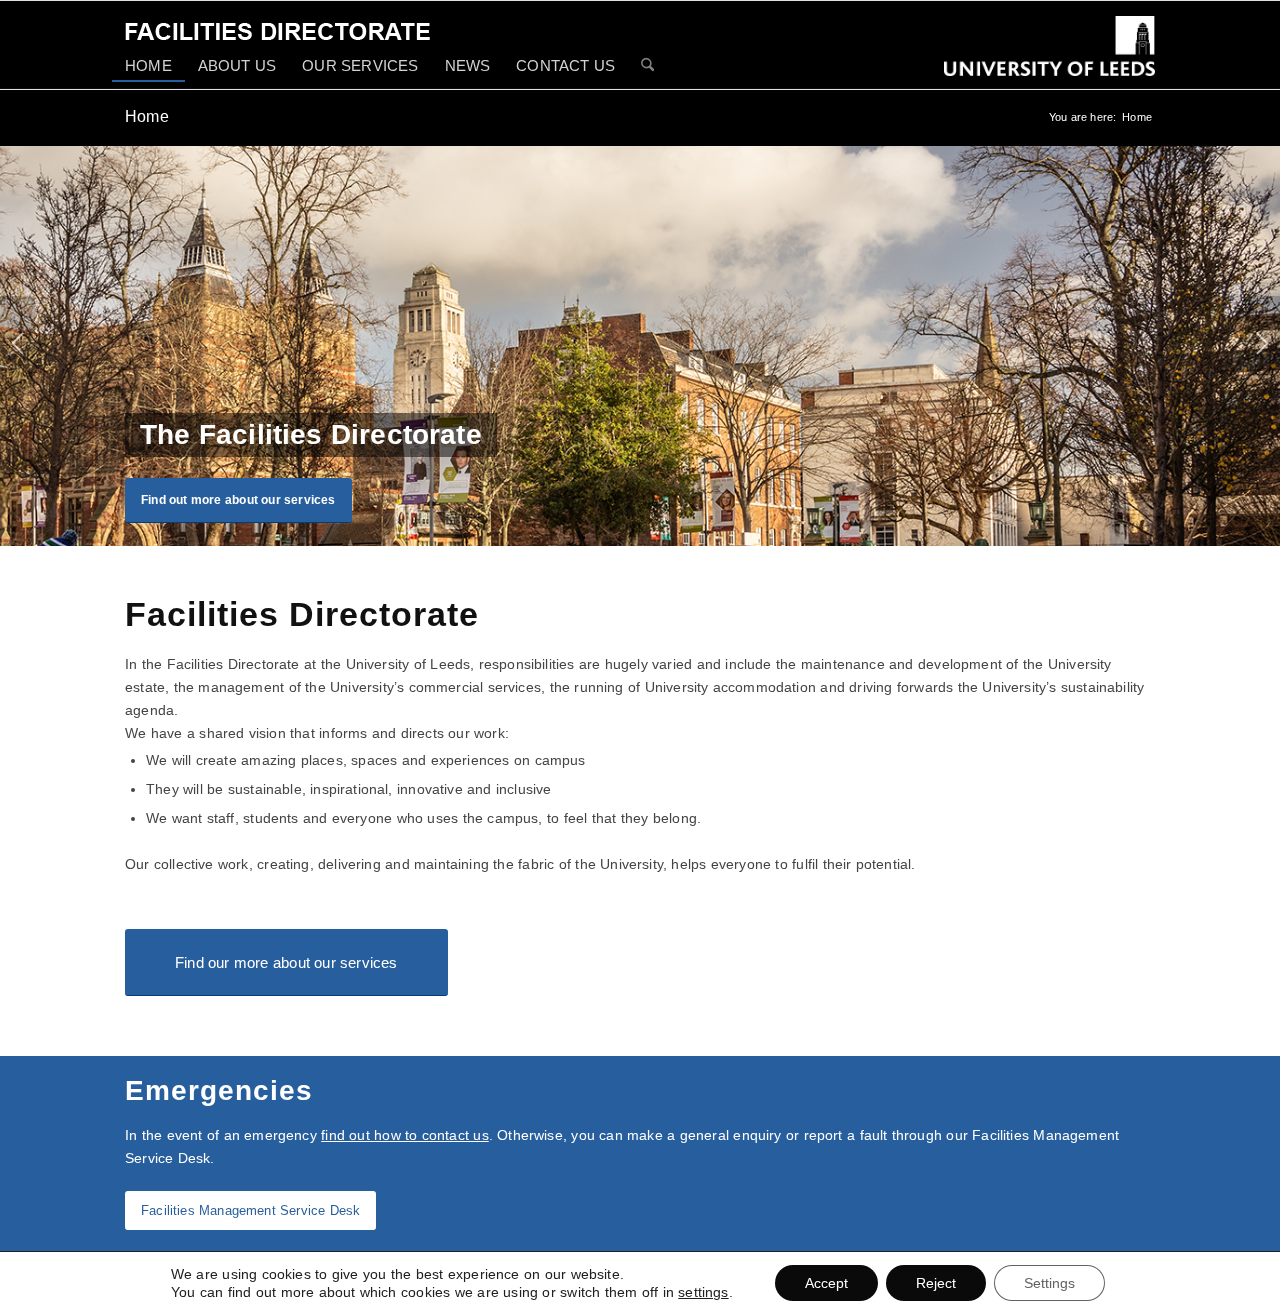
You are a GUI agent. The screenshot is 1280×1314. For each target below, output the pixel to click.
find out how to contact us (405, 1135)
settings (703, 1292)
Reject (936, 1283)
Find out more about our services (238, 500)
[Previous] (17, 346)
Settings (1049, 1283)
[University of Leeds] (1049, 60)
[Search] (647, 66)
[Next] (1262, 346)
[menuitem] (148, 66)
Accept (826, 1283)
